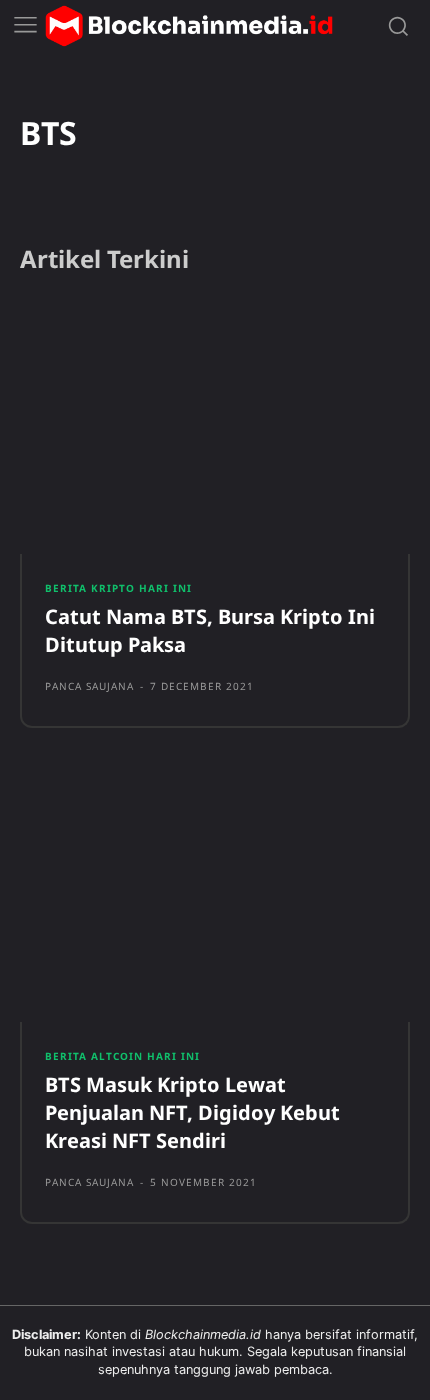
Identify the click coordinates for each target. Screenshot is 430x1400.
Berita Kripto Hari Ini (118, 588)
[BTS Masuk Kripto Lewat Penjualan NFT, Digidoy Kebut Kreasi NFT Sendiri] (215, 895)
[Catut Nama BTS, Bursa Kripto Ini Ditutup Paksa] (215, 428)
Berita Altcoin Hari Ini (122, 1056)
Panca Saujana (89, 686)
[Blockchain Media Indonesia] (189, 26)
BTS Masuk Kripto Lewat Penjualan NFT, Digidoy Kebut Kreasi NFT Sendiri (192, 1112)
